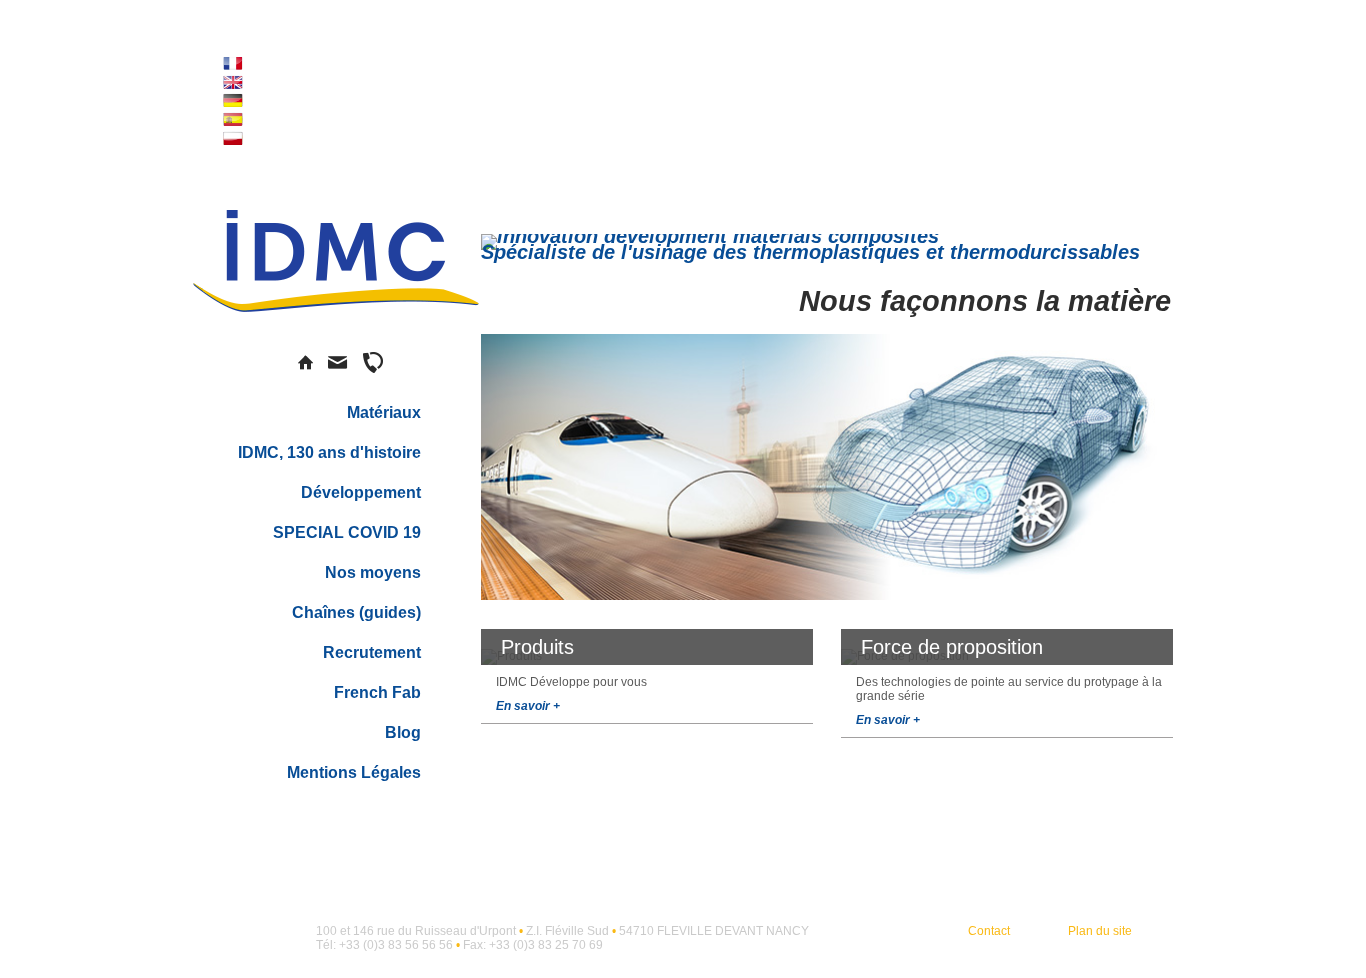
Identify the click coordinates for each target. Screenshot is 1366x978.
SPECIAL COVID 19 (347, 532)
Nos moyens (373, 572)
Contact (989, 931)
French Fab (377, 692)
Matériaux (384, 412)
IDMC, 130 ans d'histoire (329, 452)
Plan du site (1100, 931)
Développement (361, 492)
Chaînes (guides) (356, 612)
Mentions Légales (354, 772)
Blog (403, 732)
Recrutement (372, 652)
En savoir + (528, 706)
